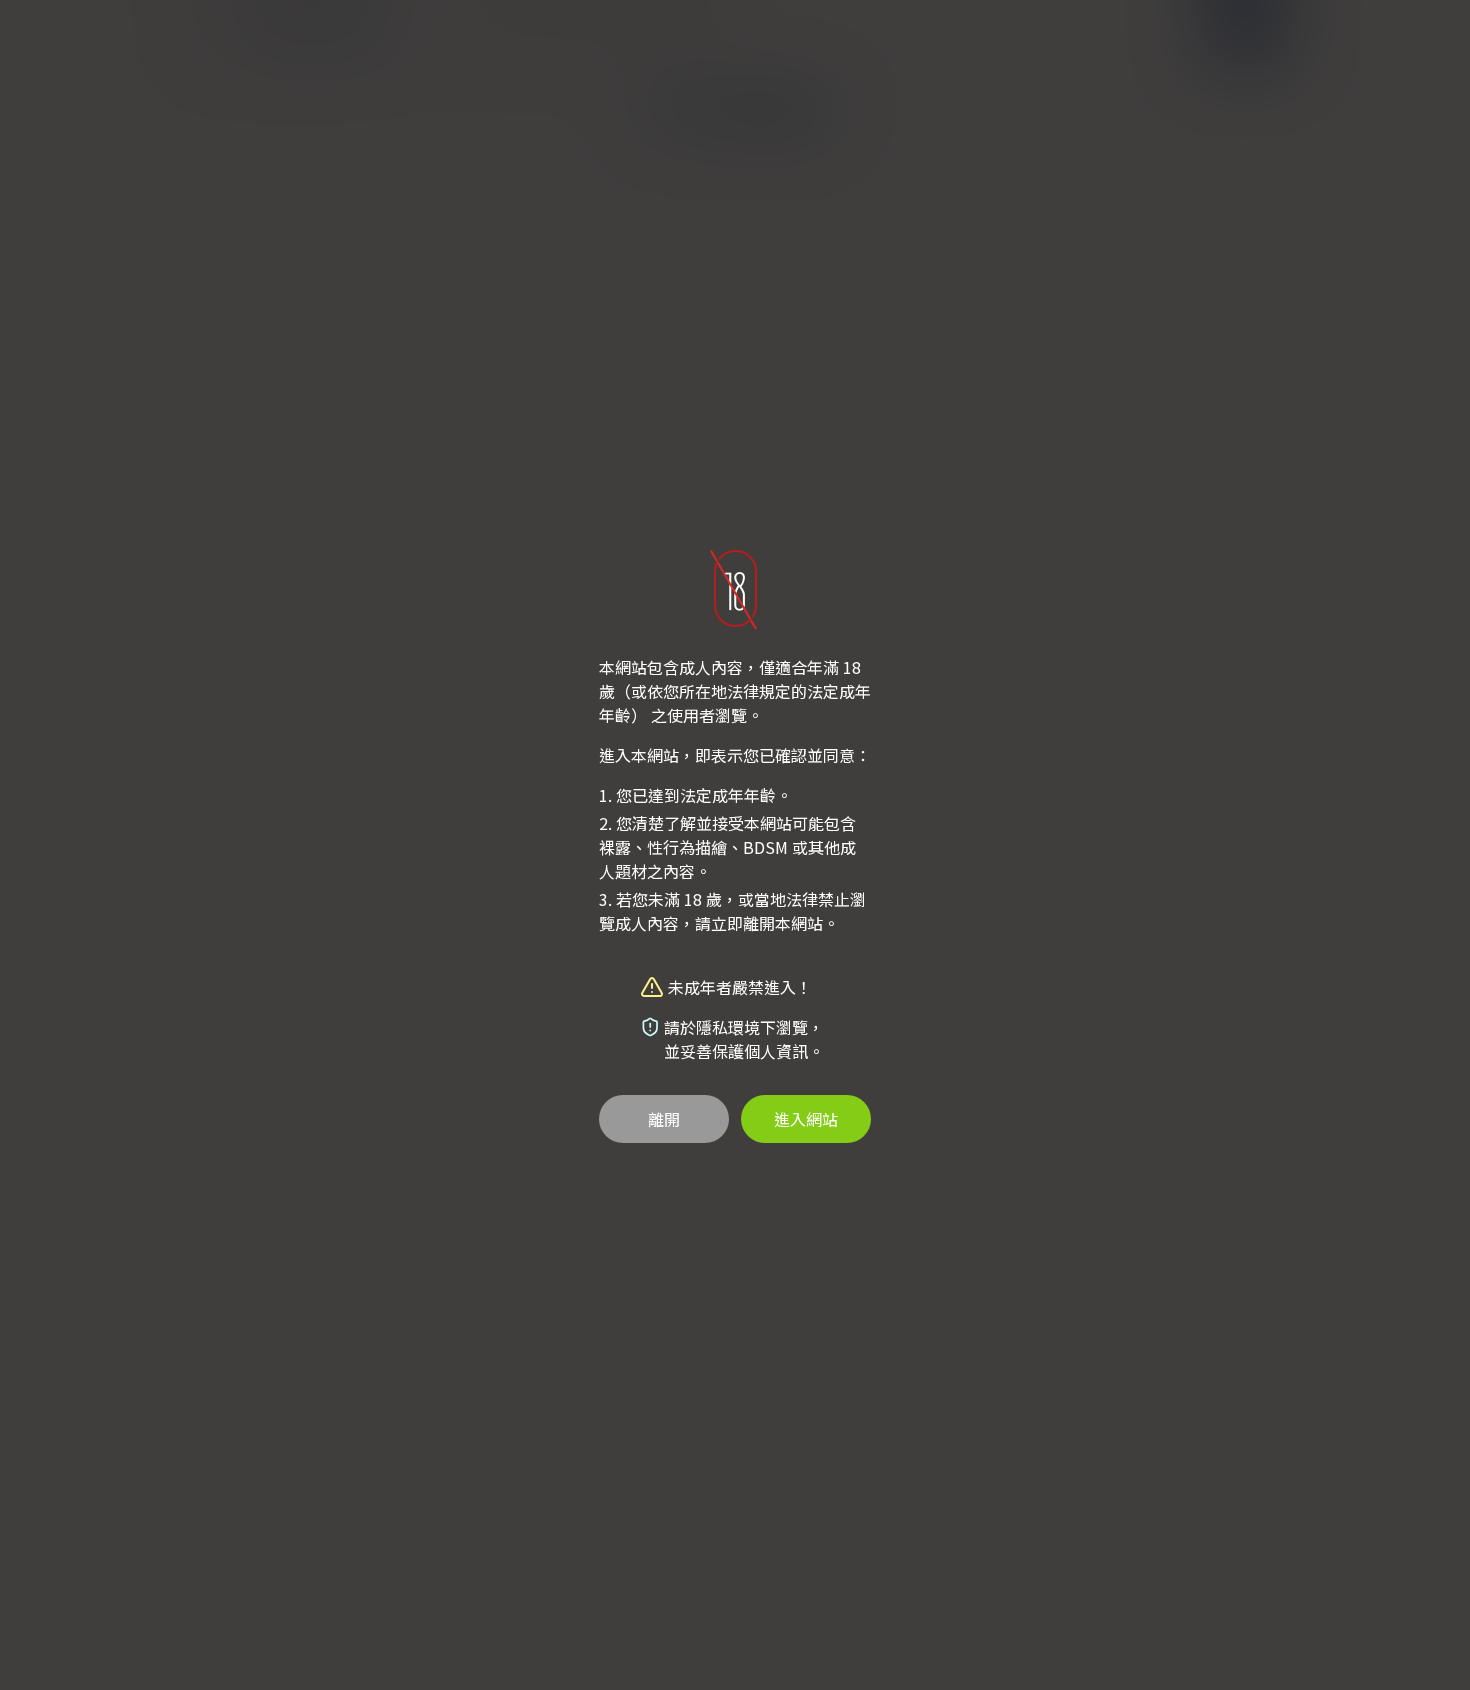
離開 (664, 1119)
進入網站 (806, 1119)
